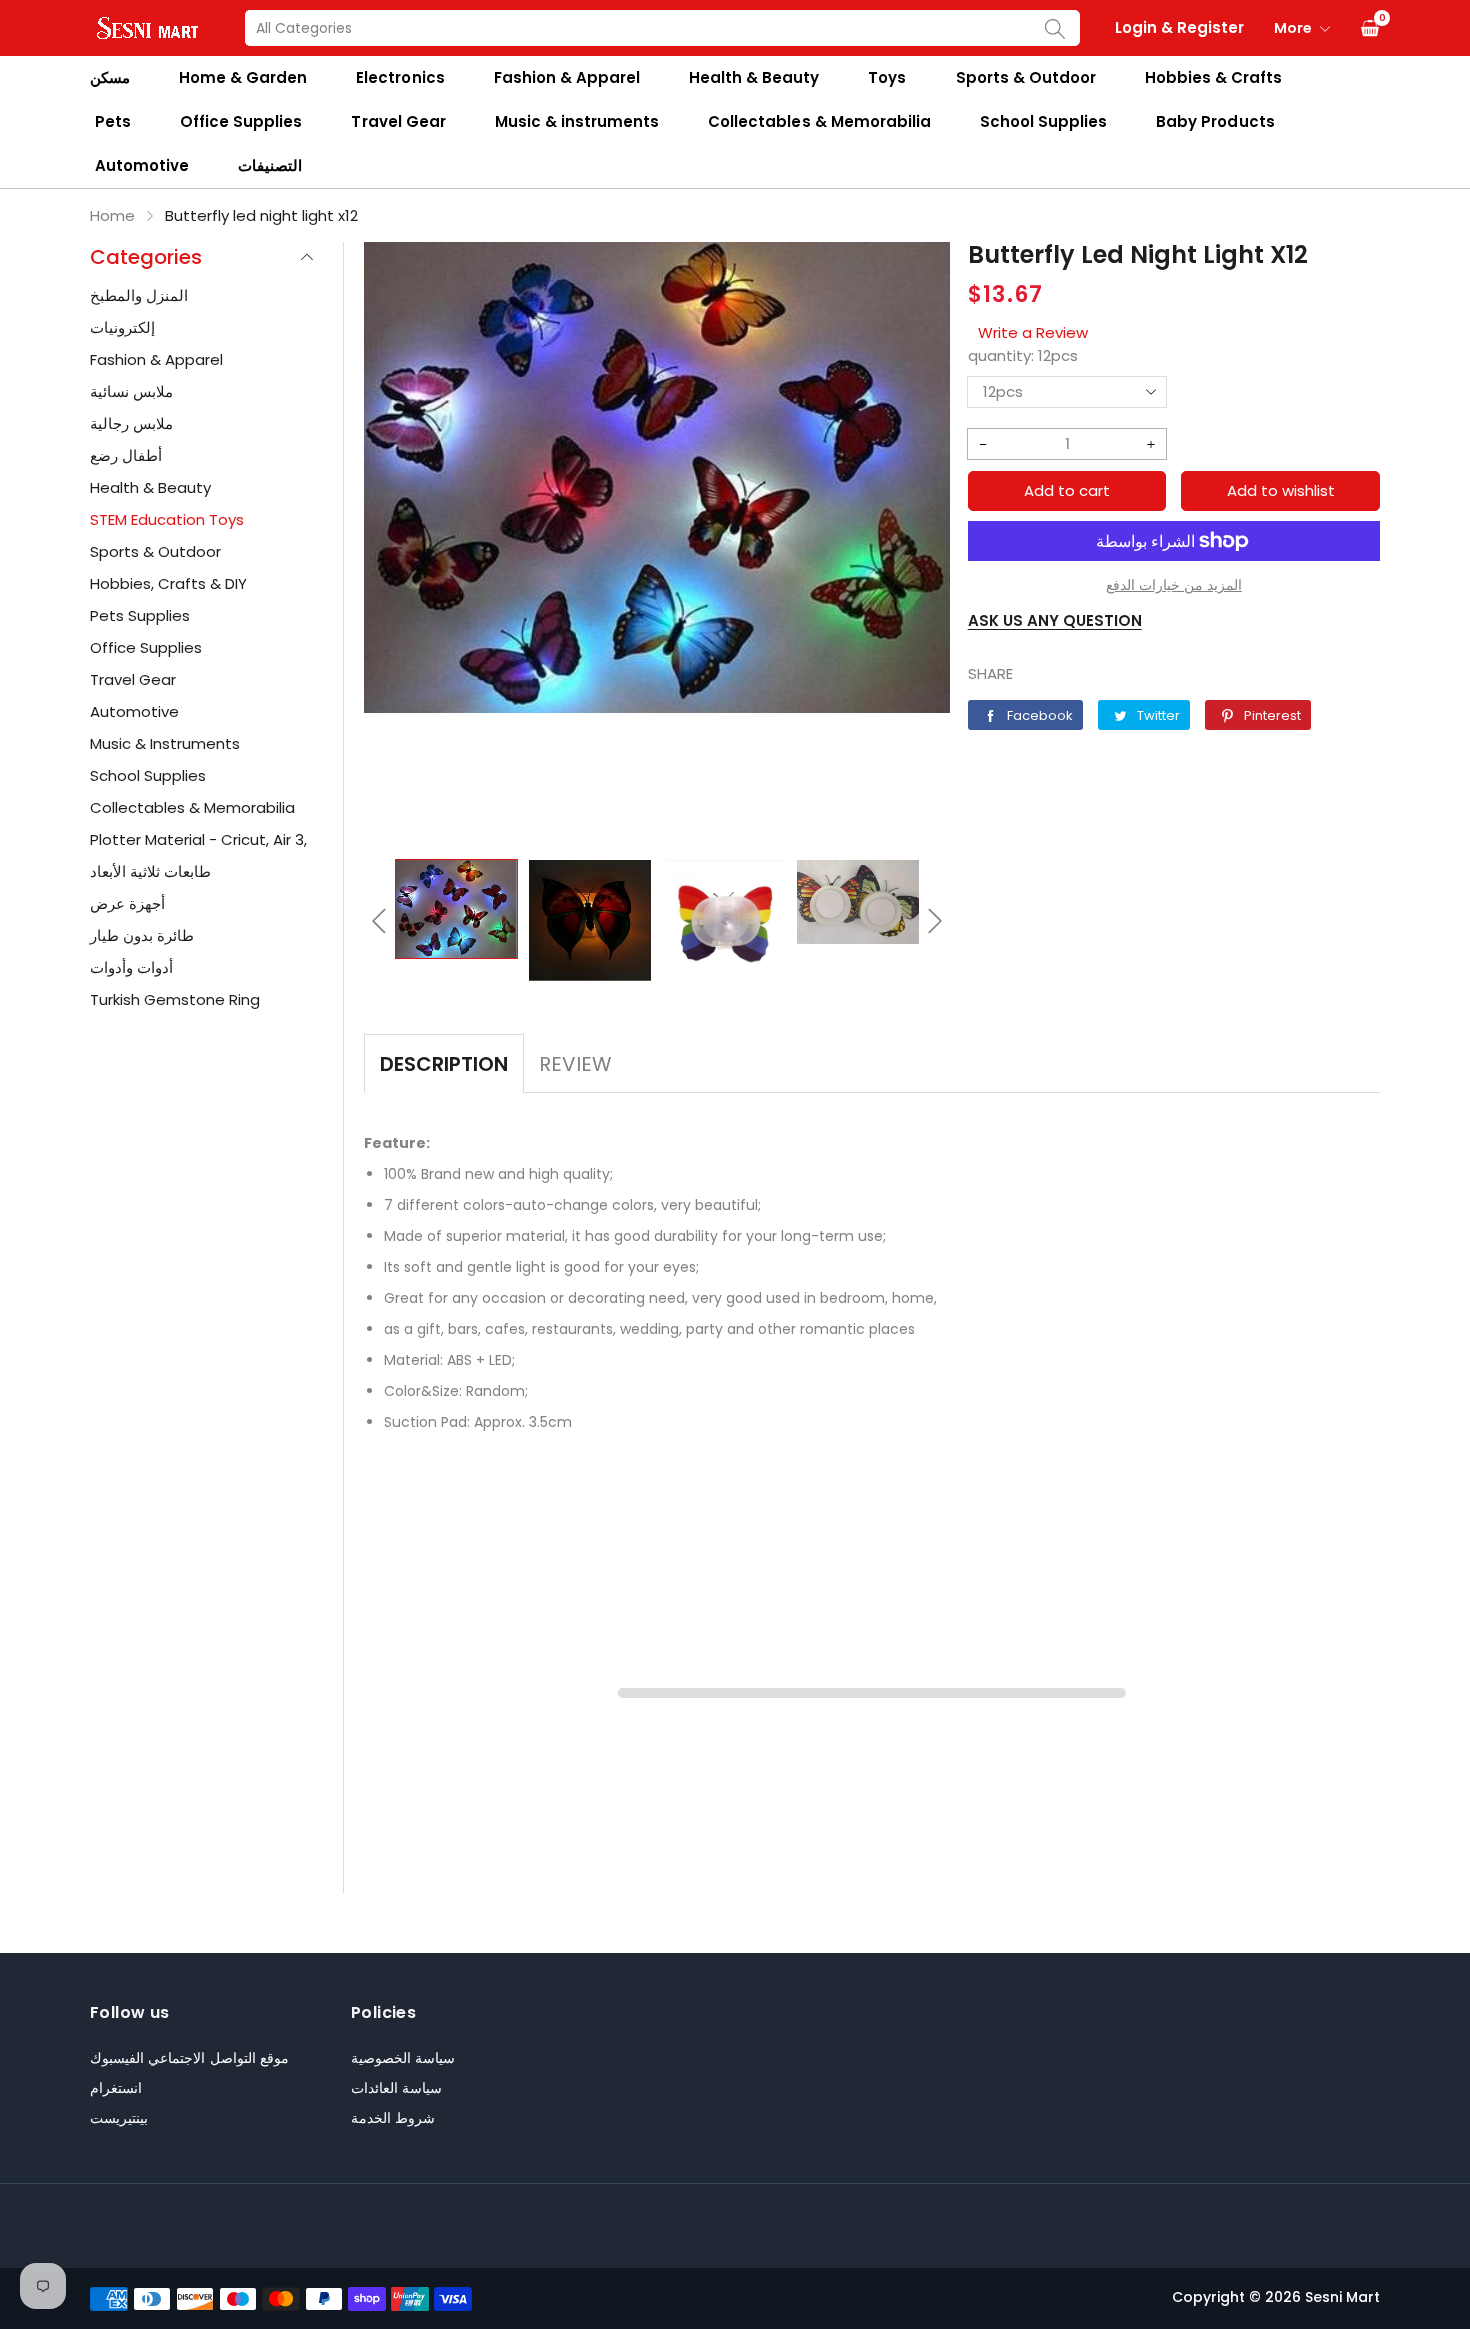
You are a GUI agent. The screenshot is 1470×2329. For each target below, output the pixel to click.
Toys (887, 77)
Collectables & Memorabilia (819, 121)
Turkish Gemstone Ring (175, 999)
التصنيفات (270, 165)
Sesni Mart (1342, 2297)
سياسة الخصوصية (403, 2058)
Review (575, 1064)
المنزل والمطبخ (139, 295)
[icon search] (1055, 28)
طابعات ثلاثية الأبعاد (150, 871)
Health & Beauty (754, 77)
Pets (113, 121)
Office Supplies (241, 121)
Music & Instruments (165, 743)
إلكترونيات (122, 327)
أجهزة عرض (127, 903)
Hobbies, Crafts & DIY (168, 583)
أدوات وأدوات (131, 967)
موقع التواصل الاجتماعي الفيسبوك (189, 2058)
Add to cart (1067, 490)
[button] (379, 921)
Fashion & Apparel (567, 77)
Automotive (142, 165)
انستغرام (116, 2088)
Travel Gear (398, 121)
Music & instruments (577, 121)
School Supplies (1043, 121)
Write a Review (1033, 332)
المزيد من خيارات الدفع (1174, 585)
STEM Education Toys (167, 519)
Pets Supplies (140, 615)
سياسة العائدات (396, 2088)
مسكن (110, 77)
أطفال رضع (126, 455)
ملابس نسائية (131, 391)
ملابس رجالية (131, 423)
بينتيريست (119, 2118)
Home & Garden (243, 77)
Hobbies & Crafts (1213, 77)
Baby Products (1215, 121)
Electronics (400, 77)
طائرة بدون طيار (142, 935)
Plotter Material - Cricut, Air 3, (198, 839)
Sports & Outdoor (1026, 77)
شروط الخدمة (393, 2118)
